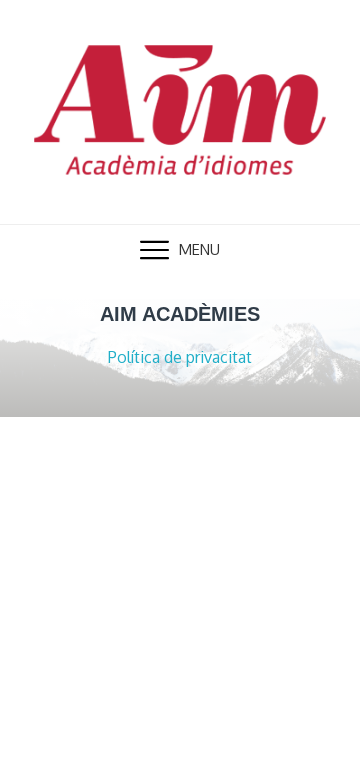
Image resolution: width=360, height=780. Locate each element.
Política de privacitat (180, 357)
